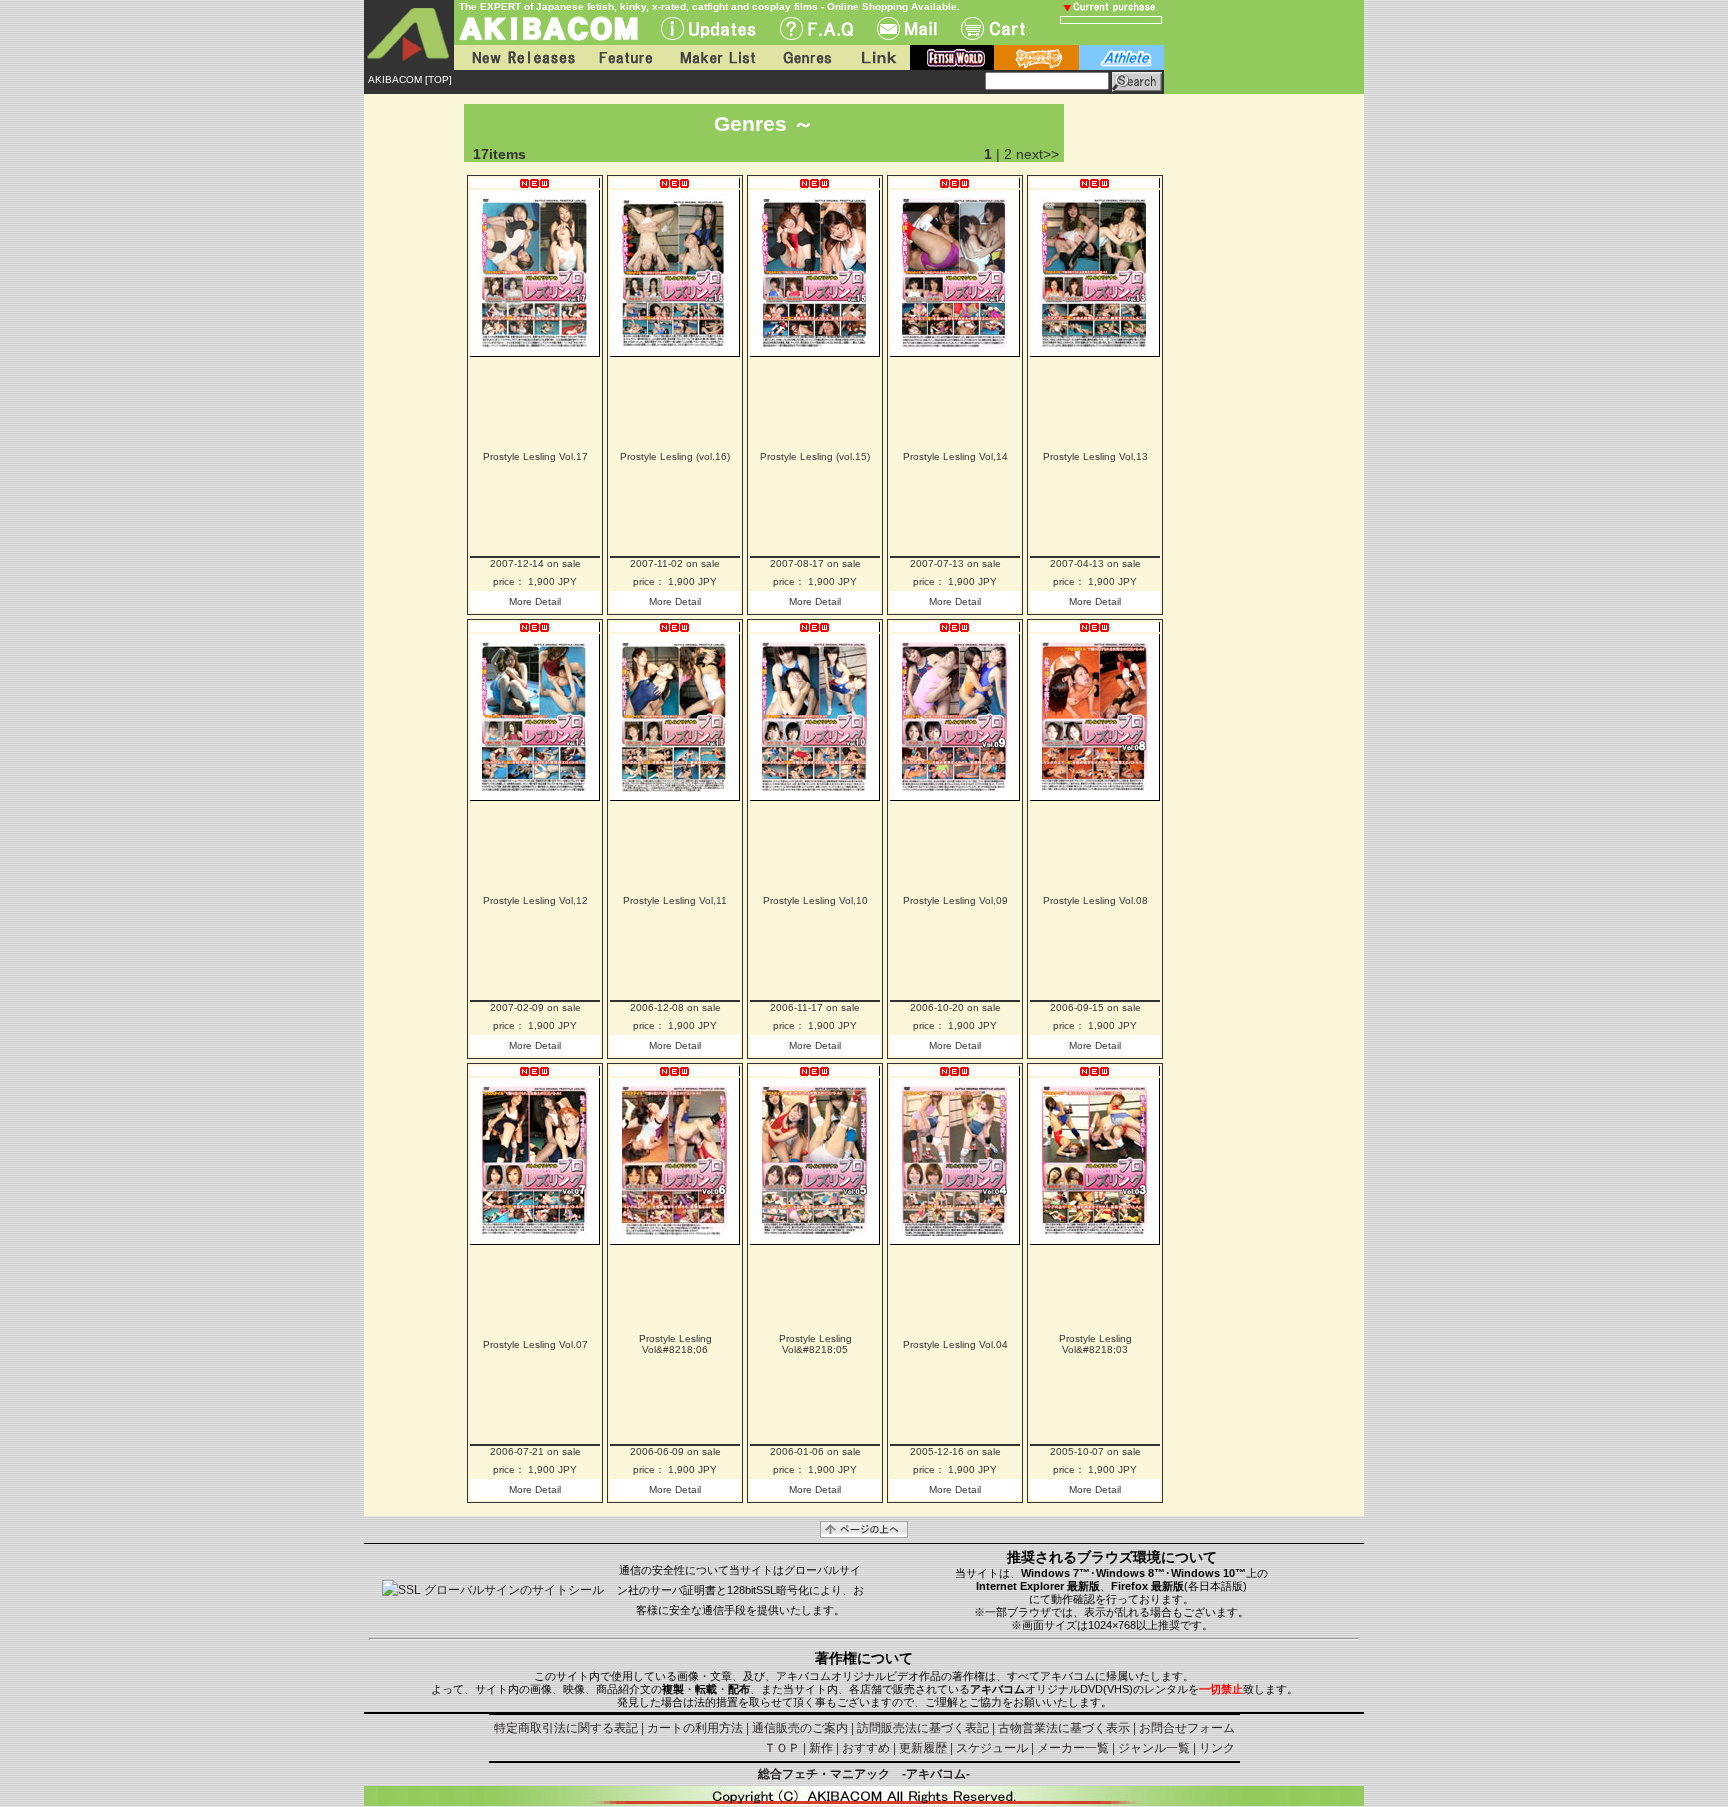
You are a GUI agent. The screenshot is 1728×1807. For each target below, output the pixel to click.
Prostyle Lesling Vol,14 (955, 456)
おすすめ (866, 1748)
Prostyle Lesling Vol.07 (535, 1344)
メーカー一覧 (1073, 1748)
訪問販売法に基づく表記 (923, 1728)
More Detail (535, 601)
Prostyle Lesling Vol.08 (1095, 900)
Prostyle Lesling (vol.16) (675, 456)
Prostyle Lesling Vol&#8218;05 (815, 1344)
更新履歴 (923, 1748)
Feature (625, 57)
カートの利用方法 (695, 1728)
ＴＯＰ (782, 1748)
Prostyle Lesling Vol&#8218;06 (675, 1344)
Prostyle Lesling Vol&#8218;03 (1095, 1344)
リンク (1217, 1748)
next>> (1037, 154)
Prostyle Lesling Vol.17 (535, 456)
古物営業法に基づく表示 (1064, 1728)
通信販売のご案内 (800, 1728)
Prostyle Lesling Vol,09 (955, 900)
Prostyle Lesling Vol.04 (955, 1344)
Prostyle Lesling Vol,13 (1095, 456)
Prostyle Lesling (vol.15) (815, 456)
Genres (806, 57)
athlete (1121, 57)
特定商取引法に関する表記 (566, 1728)
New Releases (519, 57)
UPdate (708, 28)
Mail (907, 28)
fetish (952, 57)
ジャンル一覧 (1154, 1748)
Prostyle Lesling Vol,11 (675, 900)
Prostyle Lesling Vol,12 (535, 900)
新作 (821, 1748)
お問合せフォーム (1187, 1728)
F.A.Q (816, 28)
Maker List (717, 57)
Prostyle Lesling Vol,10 (815, 900)
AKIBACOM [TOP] (410, 79)
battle (1036, 57)
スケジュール (992, 1748)
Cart (993, 28)
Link (877, 57)
